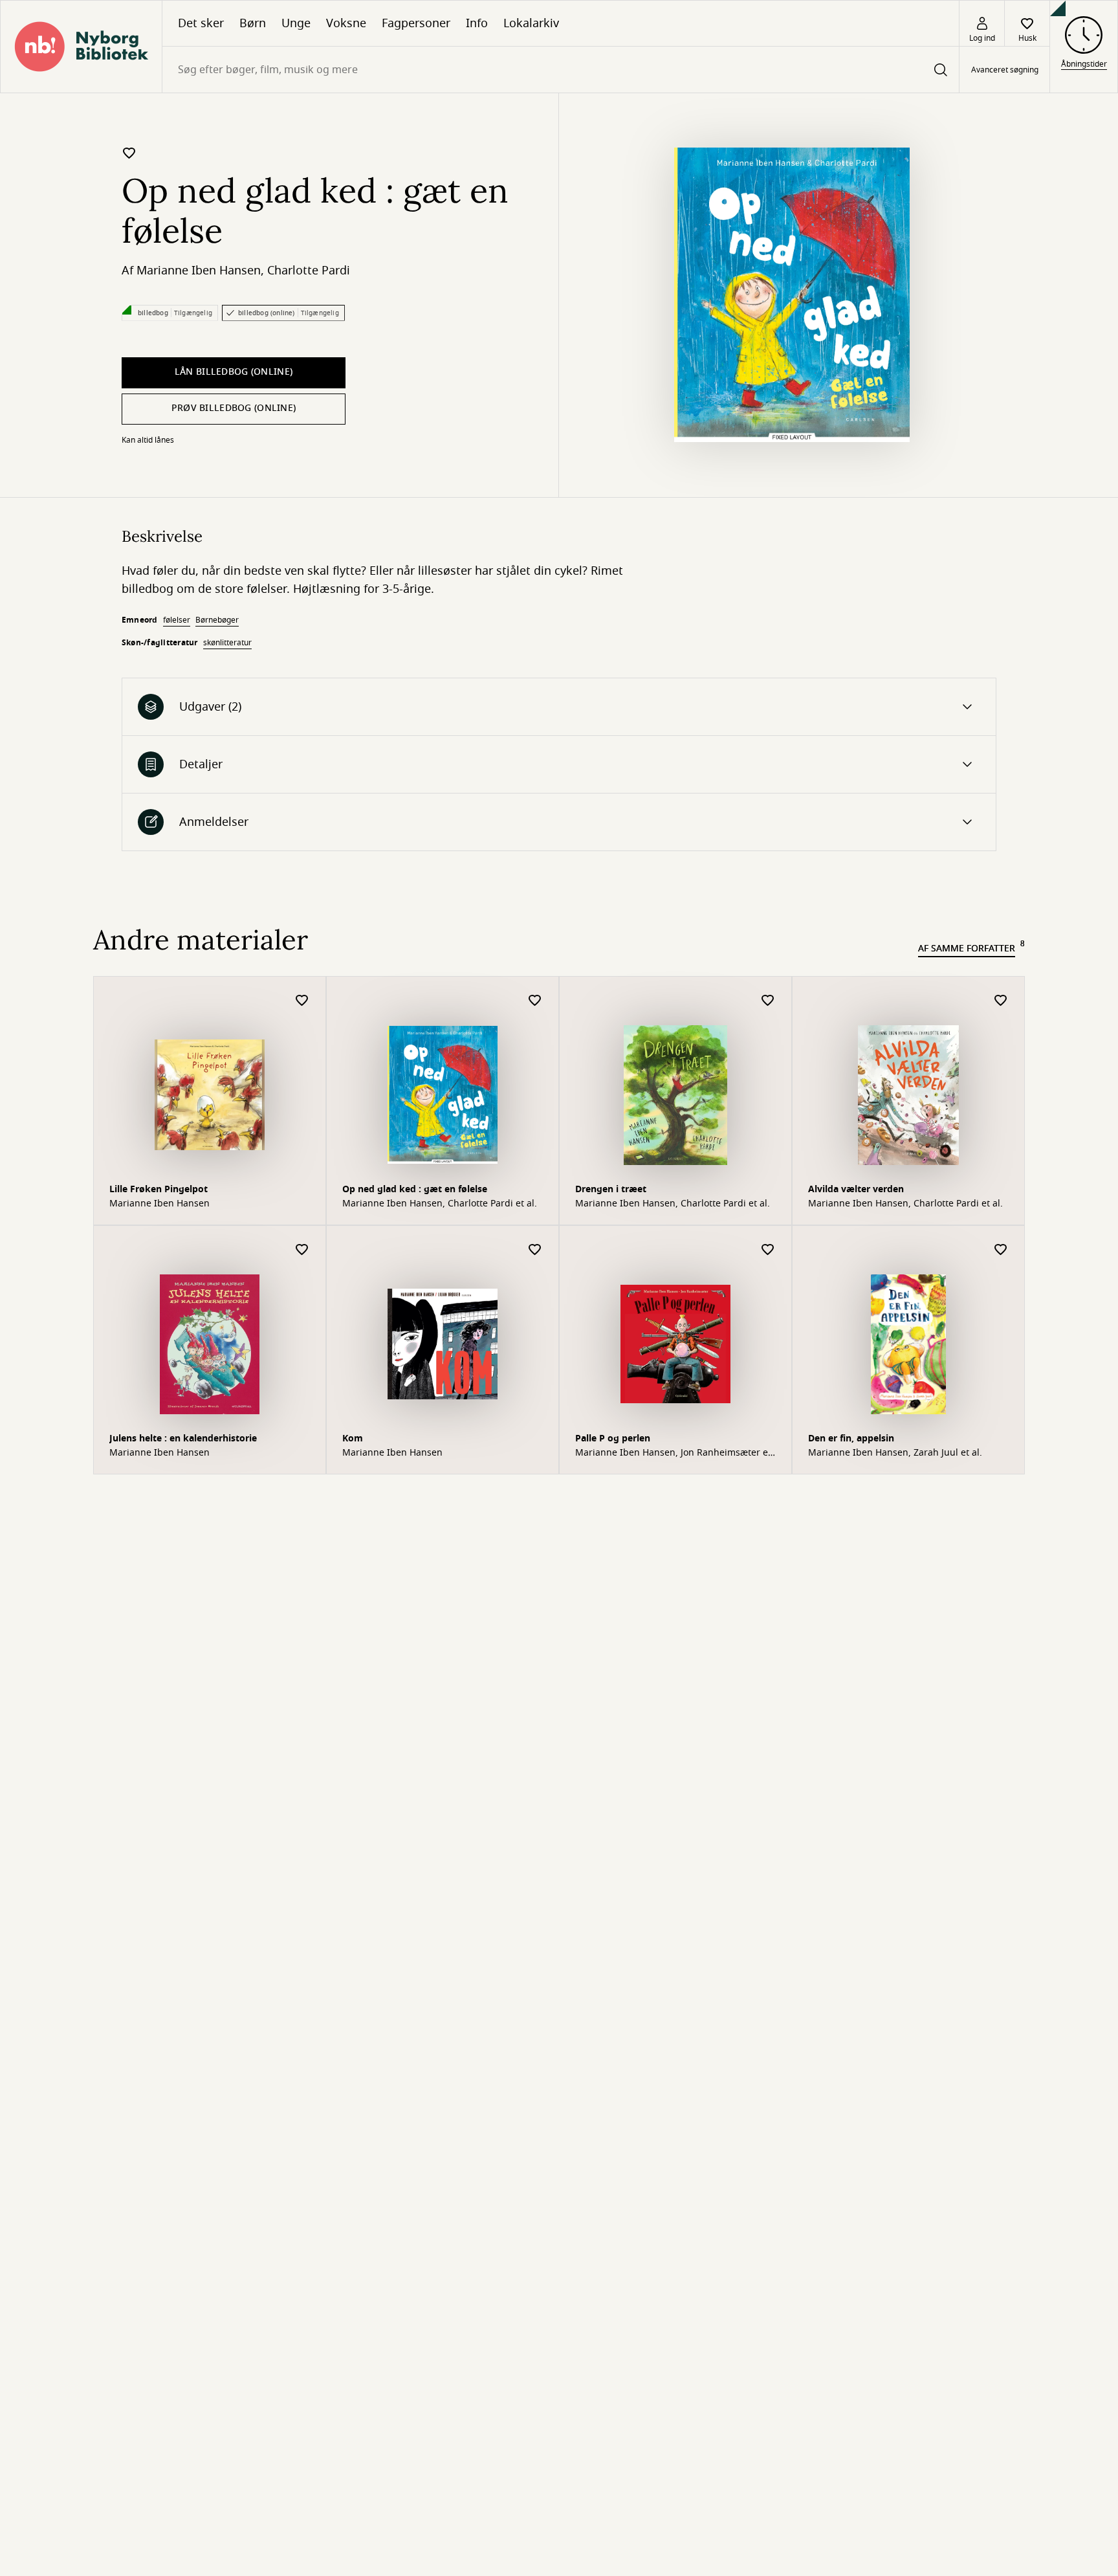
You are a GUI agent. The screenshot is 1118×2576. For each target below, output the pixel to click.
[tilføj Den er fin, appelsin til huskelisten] (1001, 1250)
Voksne (346, 23)
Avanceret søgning (1005, 70)
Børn (253, 23)
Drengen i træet (611, 1189)
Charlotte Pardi (309, 271)
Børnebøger (217, 620)
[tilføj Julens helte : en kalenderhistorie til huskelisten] (302, 1250)
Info (477, 23)
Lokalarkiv (531, 23)
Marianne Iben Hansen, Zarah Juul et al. (895, 1453)
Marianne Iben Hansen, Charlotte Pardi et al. (440, 1204)
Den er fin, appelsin (851, 1438)
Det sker (201, 23)
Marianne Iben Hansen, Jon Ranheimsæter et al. (673, 1453)
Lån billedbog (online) (234, 372)
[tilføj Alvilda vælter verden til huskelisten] (1001, 1001)
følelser (177, 620)
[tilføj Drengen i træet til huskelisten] (768, 1001)
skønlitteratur (227, 643)
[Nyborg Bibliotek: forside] (81, 47)
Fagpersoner (416, 23)
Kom (353, 1438)
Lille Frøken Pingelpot (159, 1189)
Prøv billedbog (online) (234, 408)
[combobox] (561, 70)
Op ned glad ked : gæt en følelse (415, 1189)
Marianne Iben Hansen (199, 271)
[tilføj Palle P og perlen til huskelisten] (768, 1250)
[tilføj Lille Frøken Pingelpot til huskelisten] (302, 1001)
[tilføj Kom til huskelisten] (535, 1250)
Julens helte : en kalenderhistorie (183, 1438)
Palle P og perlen (613, 1438)
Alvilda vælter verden (856, 1189)
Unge (296, 23)
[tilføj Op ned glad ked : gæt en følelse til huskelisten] (129, 153)
